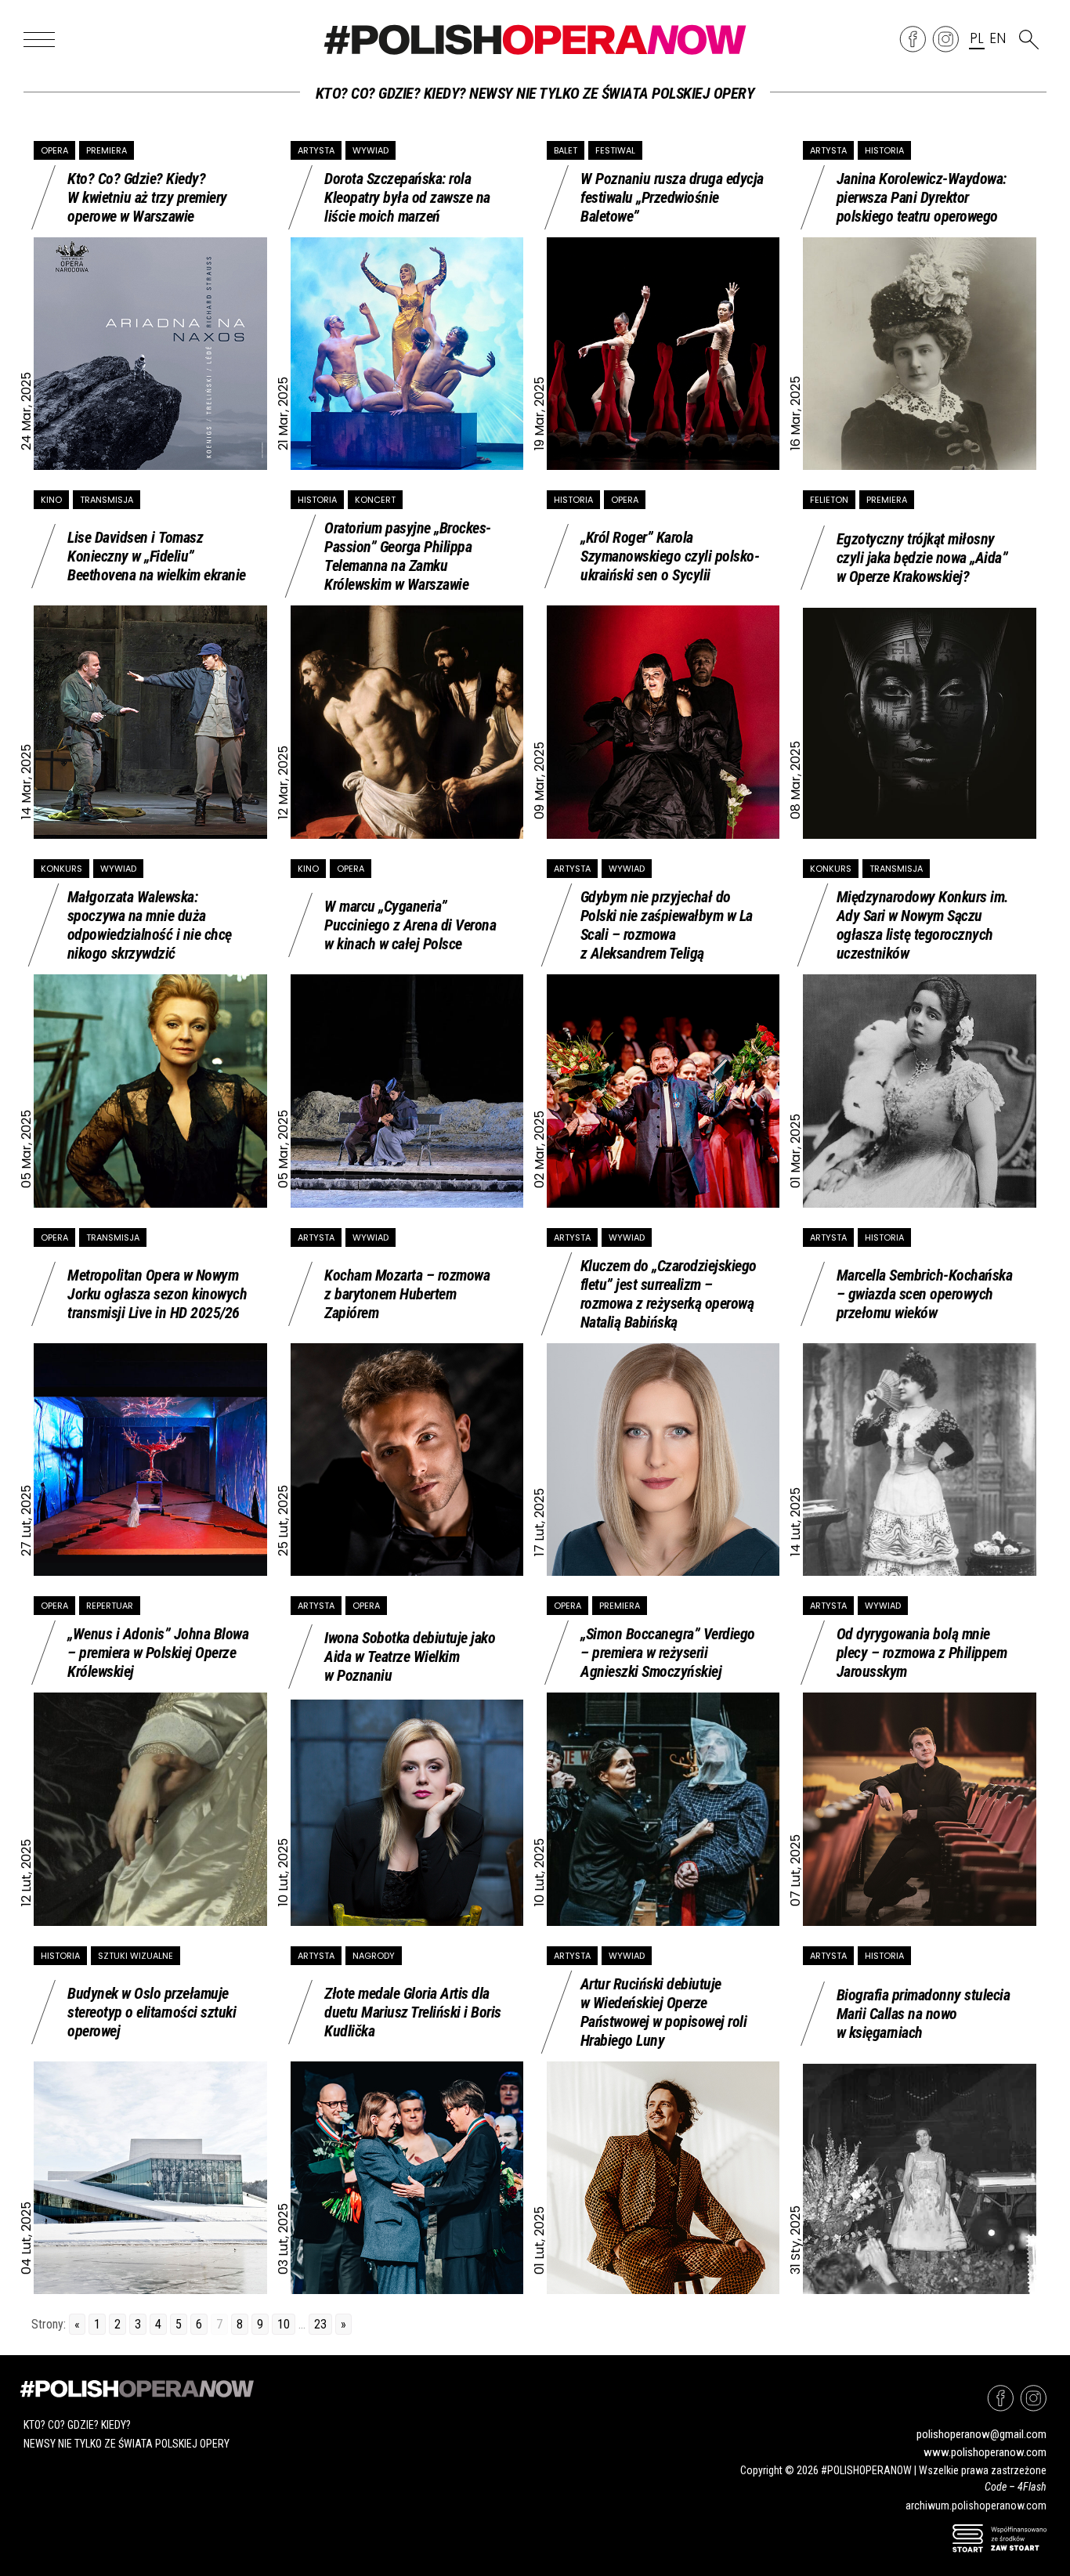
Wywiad (371, 150)
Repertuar (110, 1606)
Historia (884, 150)
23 (320, 2324)
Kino (51, 500)
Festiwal (615, 150)
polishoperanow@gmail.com (981, 2434)
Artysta (316, 150)
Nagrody (374, 1956)
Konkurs (61, 869)
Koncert (375, 500)
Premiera (107, 150)
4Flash (1032, 2487)
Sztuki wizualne (136, 1956)
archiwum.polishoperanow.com (976, 2506)
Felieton (829, 500)
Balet (566, 150)
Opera (54, 150)
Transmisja (107, 500)
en (997, 39)
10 (284, 2324)
